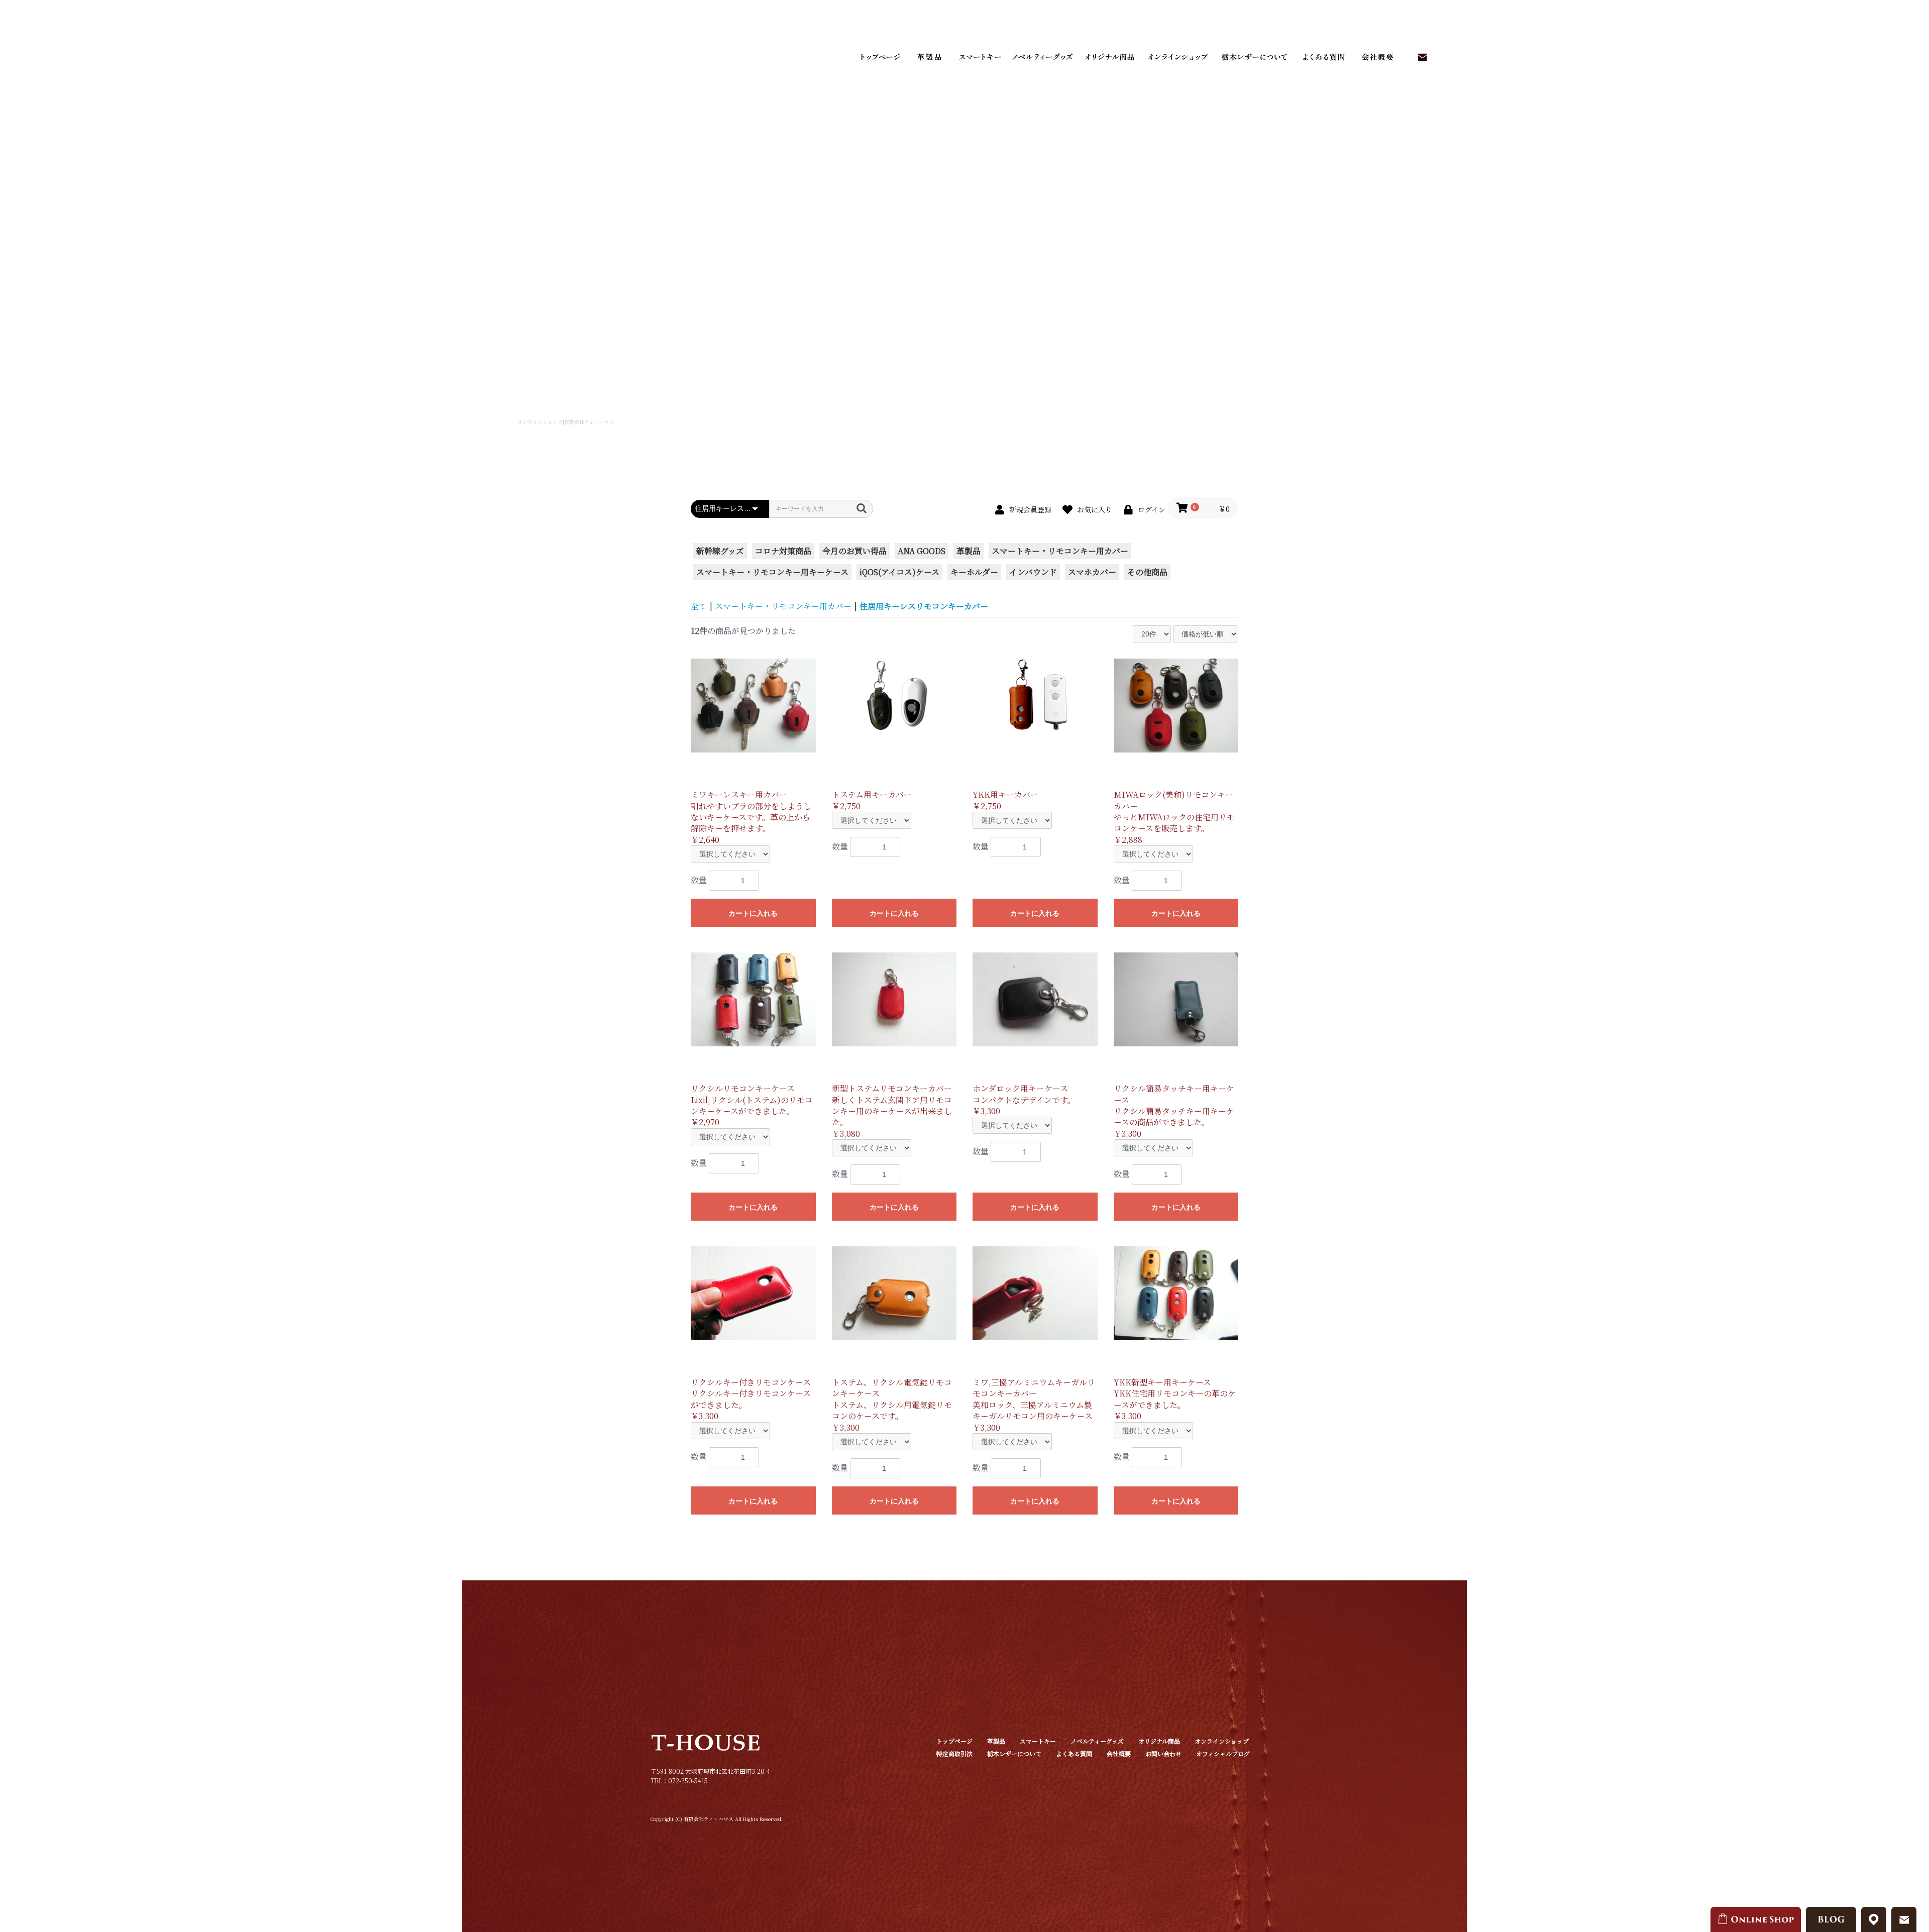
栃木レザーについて (1253, 58)
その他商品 (1147, 572)
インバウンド (1033, 572)
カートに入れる (753, 913)
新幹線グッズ (720, 551)
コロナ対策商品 (783, 551)
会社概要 (1376, 58)
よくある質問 (1321, 58)
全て (699, 606)
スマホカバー (1092, 572)
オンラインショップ (1178, 58)
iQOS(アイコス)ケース (899, 572)
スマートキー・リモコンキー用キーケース (772, 572)
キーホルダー (974, 572)
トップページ (879, 58)
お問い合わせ (1422, 58)
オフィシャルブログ (1223, 1753)
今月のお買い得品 (854, 551)
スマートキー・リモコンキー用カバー (1060, 551)
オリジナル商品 (1108, 58)
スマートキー (980, 58)
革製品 (929, 58)
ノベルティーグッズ (1042, 58)
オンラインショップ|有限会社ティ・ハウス (566, 422)
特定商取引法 (954, 1753)
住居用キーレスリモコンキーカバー (924, 606)
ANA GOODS (922, 551)
